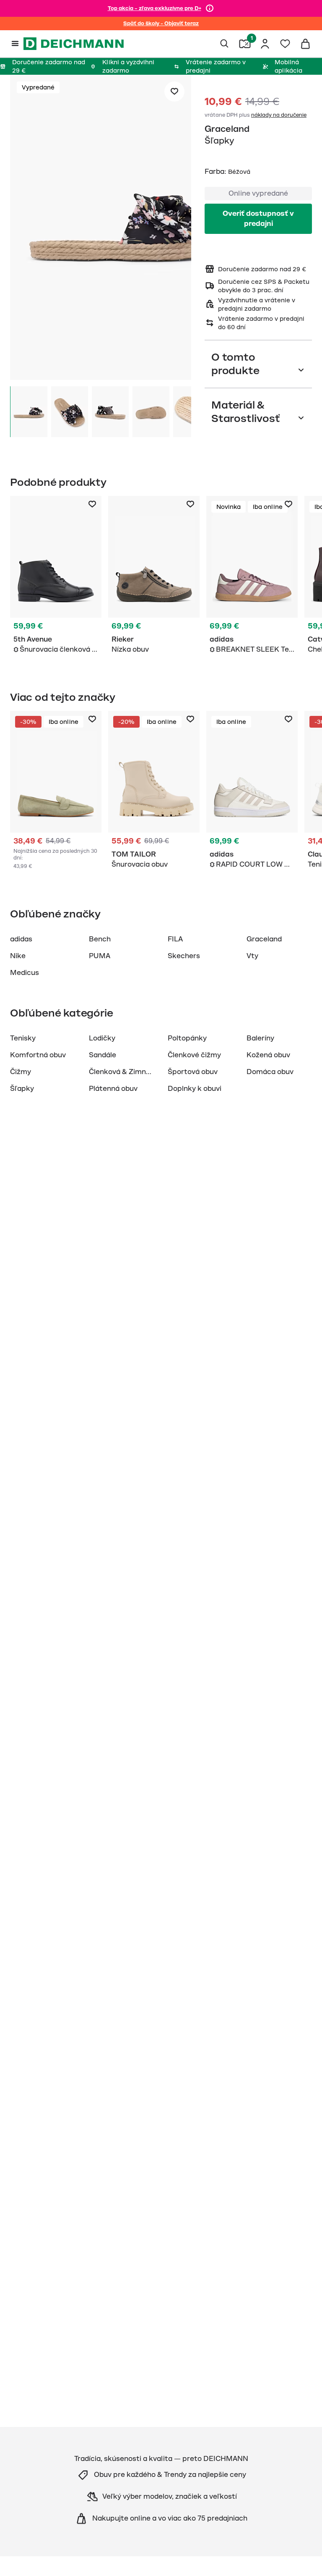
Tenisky (23, 1038)
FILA (175, 939)
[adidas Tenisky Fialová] (252, 577)
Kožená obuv (268, 1055)
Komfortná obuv (38, 1055)
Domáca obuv (270, 1072)
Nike (18, 956)
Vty (252, 956)
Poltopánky (187, 1038)
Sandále (103, 1055)
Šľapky (22, 1089)
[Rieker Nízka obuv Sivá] (154, 577)
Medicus (25, 973)
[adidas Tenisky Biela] (252, 791)
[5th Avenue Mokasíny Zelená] (56, 791)
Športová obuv (193, 1072)
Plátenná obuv (113, 1089)
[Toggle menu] (15, 44)
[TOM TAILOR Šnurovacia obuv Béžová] (154, 791)
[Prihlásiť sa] (265, 44)
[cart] (305, 44)
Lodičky (102, 1038)
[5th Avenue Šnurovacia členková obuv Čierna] (56, 577)
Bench (100, 939)
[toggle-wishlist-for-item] (174, 92)
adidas (21, 939)
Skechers (184, 956)
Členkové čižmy (194, 1055)
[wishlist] (285, 44)
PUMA (100, 956)
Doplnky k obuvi (195, 1089)
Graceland (227, 129)
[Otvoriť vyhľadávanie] (225, 44)
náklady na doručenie (279, 115)
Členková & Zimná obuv (129, 1072)
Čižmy (21, 1072)
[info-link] (210, 8)
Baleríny (260, 1038)
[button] (101, 229)
